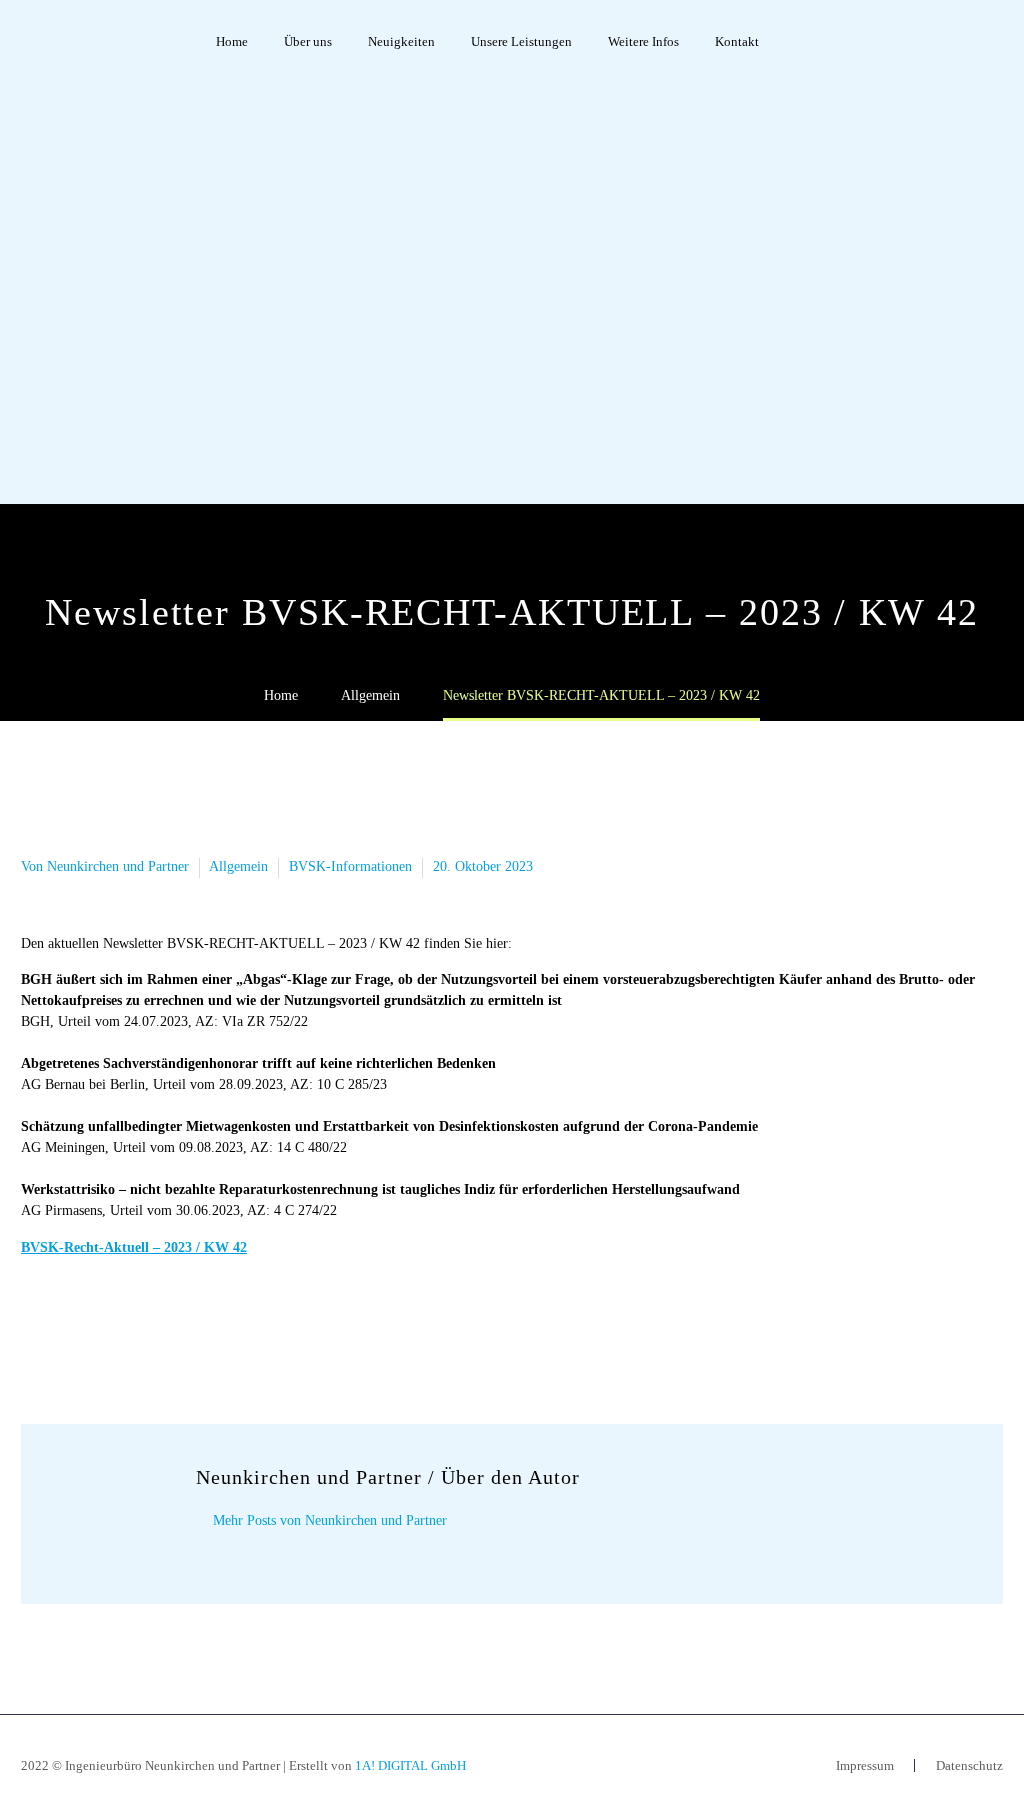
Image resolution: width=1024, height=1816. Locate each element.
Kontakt (737, 41)
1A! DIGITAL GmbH (410, 1765)
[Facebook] (34, 1326)
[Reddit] (184, 1326)
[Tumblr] (124, 1326)
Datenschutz (969, 1765)
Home (232, 41)
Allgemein (238, 866)
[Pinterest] (94, 1326)
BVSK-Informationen (350, 866)
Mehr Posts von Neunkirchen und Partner (330, 1520)
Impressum (865, 1765)
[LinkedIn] (154, 1326)
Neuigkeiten (401, 41)
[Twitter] (64, 1326)
